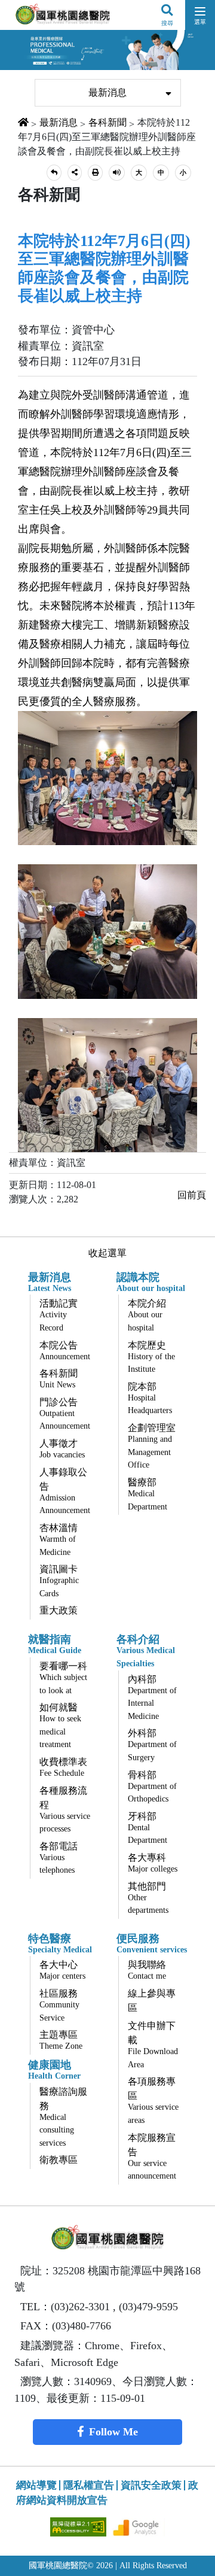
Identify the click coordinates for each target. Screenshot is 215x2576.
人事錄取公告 (65, 1491)
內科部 (152, 1697)
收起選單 (107, 1253)
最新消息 (107, 92)
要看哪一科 (63, 1678)
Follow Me (113, 2432)
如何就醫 (60, 1726)
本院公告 (65, 1351)
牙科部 (148, 1828)
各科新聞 (107, 122)
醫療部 (148, 1494)
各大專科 (153, 1863)
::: (26, 72)
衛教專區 (59, 2160)
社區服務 (59, 2005)
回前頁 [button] (192, 1195)
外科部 (152, 1745)
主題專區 (61, 2040)
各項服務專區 (153, 2100)
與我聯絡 (147, 1970)
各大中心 (62, 1970)
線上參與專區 (152, 2001)
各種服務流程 (65, 1810)
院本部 (150, 1398)
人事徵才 (62, 1449)
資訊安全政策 (151, 2485)
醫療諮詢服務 (63, 2117)
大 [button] (139, 172)
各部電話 (59, 1858)
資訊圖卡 (59, 1581)
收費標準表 (63, 1767)
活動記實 (59, 1315)
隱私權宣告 (89, 2485)
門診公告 (65, 1414)
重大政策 (59, 1610)
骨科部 (152, 1787)
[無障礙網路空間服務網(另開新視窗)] (79, 2526)
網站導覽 (36, 2485)
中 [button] (161, 172)
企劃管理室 (152, 1446)
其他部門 (148, 1898)
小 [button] (183, 172)
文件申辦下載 (153, 2045)
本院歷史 (151, 1357)
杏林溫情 (59, 1540)
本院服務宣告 (152, 2157)
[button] (54, 173)
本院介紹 (147, 1315)
